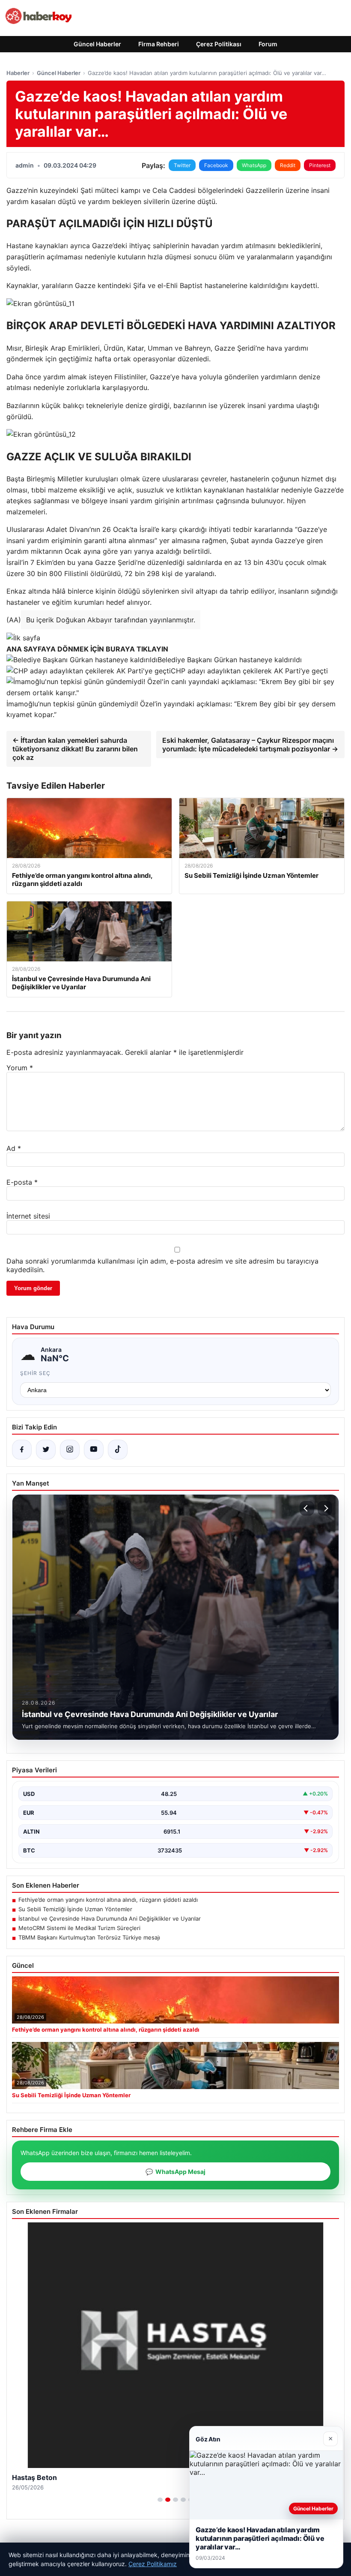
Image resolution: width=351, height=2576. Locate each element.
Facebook (216, 165)
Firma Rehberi (159, 44)
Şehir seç (35, 1373)
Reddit (288, 165)
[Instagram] (70, 1450)
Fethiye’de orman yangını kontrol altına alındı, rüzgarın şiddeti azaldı (108, 1900)
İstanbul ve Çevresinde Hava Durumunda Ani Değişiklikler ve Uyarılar (110, 1918)
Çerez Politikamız (153, 2564)
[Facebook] (22, 1450)
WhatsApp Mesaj (175, 2172)
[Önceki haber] (307, 1508)
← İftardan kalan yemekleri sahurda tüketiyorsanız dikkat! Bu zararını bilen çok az (75, 749)
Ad (14, 1148)
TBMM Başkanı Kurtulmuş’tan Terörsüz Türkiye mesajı (89, 1937)
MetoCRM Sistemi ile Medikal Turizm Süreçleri (79, 1928)
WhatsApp (254, 165)
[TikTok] (118, 1450)
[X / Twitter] (46, 1450)
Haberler (18, 73)
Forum (268, 44)
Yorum (20, 1068)
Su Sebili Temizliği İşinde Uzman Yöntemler (75, 1909)
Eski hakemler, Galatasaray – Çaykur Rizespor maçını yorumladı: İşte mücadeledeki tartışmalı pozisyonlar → (250, 745)
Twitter (182, 165)
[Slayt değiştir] (160, 2500)
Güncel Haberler (97, 44)
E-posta (22, 1182)
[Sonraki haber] (325, 1508)
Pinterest (320, 165)
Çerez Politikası (219, 44)
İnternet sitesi (28, 1216)
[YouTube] (94, 1450)
